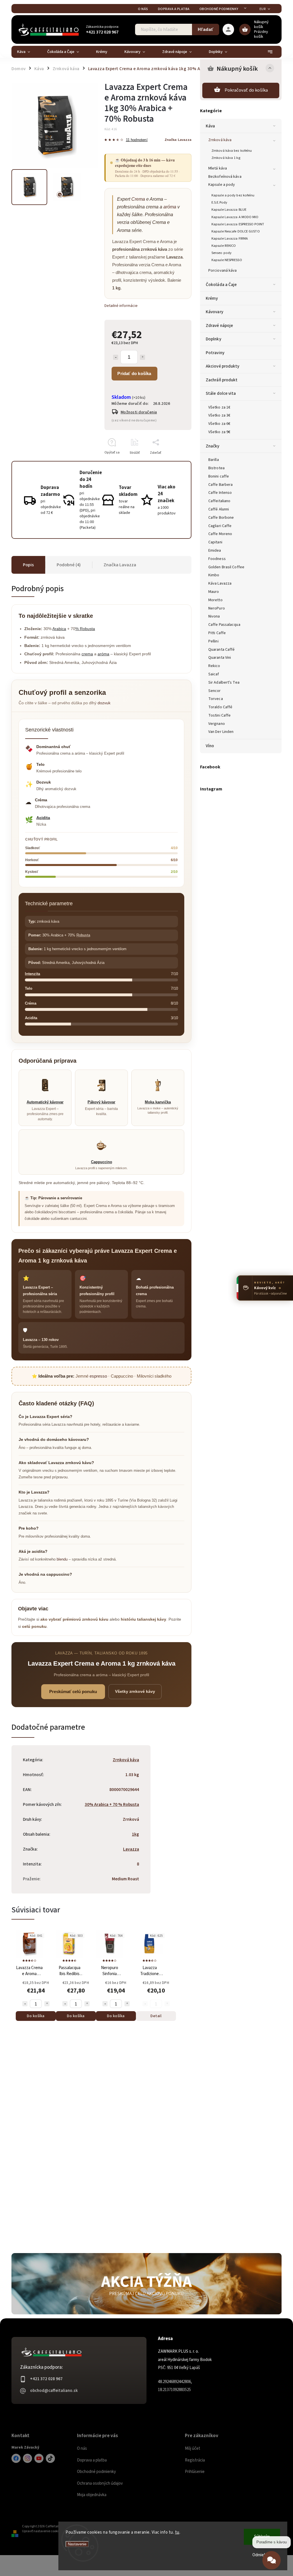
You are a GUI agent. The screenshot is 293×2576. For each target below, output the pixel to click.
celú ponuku (34, 1626)
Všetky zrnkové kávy (135, 1691)
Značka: (178, 140)
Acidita (43, 818)
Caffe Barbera (220, 485)
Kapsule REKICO (224, 246)
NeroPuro (217, 608)
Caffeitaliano (219, 501)
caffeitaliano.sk (27, 2458)
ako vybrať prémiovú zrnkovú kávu (74, 1619)
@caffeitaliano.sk (50, 2458)
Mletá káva (218, 168)
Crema (138, 199)
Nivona (214, 616)
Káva (210, 126)
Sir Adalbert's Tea (224, 683)
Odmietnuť (262, 2555)
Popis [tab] (28, 565)
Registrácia (195, 2460)
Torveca (216, 699)
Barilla (214, 460)
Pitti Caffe (217, 633)
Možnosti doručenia (139, 412)
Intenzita (32, 974)
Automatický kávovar (45, 1102)
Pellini (213, 641)
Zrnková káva (220, 140)
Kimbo (214, 575)
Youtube (39, 2458)
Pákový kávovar (101, 1102)
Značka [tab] (120, 565)
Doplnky (213, 339)
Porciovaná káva (223, 271)
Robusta (83, 935)
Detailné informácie (121, 306)
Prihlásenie (195, 2472)
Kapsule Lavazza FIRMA (230, 238)
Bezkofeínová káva (225, 177)
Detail (156, 2016)
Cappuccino (102, 1162)
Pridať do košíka (134, 373)
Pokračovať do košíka (246, 90)
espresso (98, 1376)
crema (87, 654)
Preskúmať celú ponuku (73, 1692)
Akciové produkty (223, 366)
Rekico (214, 666)
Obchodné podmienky (219, 9)
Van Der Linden (221, 732)
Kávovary (214, 312)
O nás (143, 9)
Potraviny (215, 353)
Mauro (214, 592)
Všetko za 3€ (219, 415)
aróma (170, 207)
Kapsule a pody (222, 185)
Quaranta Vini (220, 658)
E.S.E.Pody (219, 202)
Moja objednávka (92, 2495)
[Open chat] (272, 2560)
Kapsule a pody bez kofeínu (233, 195)
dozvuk (104, 703)
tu (177, 2532)
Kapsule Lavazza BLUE (229, 210)
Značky (213, 446)
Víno (210, 746)
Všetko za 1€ (219, 407)
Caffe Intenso (220, 493)
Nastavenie (77, 2544)
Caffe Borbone (221, 518)
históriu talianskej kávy (143, 1619)
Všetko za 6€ (219, 424)
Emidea (215, 551)
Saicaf (214, 674)
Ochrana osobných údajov (100, 2483)
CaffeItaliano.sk (16, 2458)
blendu (62, 1559)
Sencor (215, 691)
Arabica (59, 629)
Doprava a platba (174, 9)
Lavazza (131, 1849)
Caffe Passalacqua (224, 625)
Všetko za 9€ (219, 432)
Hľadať (206, 29)
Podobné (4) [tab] (69, 565)
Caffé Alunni (219, 509)
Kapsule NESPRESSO (227, 260)
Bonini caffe (219, 476)
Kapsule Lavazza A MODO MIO (235, 217)
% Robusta (85, 629)
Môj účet (193, 2448)
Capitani (215, 542)
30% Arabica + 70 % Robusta (112, 1804)
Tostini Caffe (219, 715)
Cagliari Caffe (220, 526)
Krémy (212, 298)
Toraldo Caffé (220, 707)
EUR (263, 9)
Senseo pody (221, 253)
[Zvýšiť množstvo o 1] (142, 357)
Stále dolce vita (221, 393)
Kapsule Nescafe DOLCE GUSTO (236, 231)
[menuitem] (28, 52)
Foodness (217, 559)
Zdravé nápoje (219, 326)
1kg (135, 1834)
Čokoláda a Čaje (221, 285)
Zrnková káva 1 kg (226, 158)
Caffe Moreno (220, 534)
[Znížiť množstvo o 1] (116, 357)
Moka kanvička (158, 1102)
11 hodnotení (137, 140)
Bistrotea (216, 468)
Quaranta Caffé (221, 650)
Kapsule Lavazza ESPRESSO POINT (238, 224)
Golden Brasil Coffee (226, 567)
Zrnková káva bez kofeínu (232, 151)
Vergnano (217, 724)
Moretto (215, 600)
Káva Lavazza (220, 583)
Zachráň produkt (222, 380)
